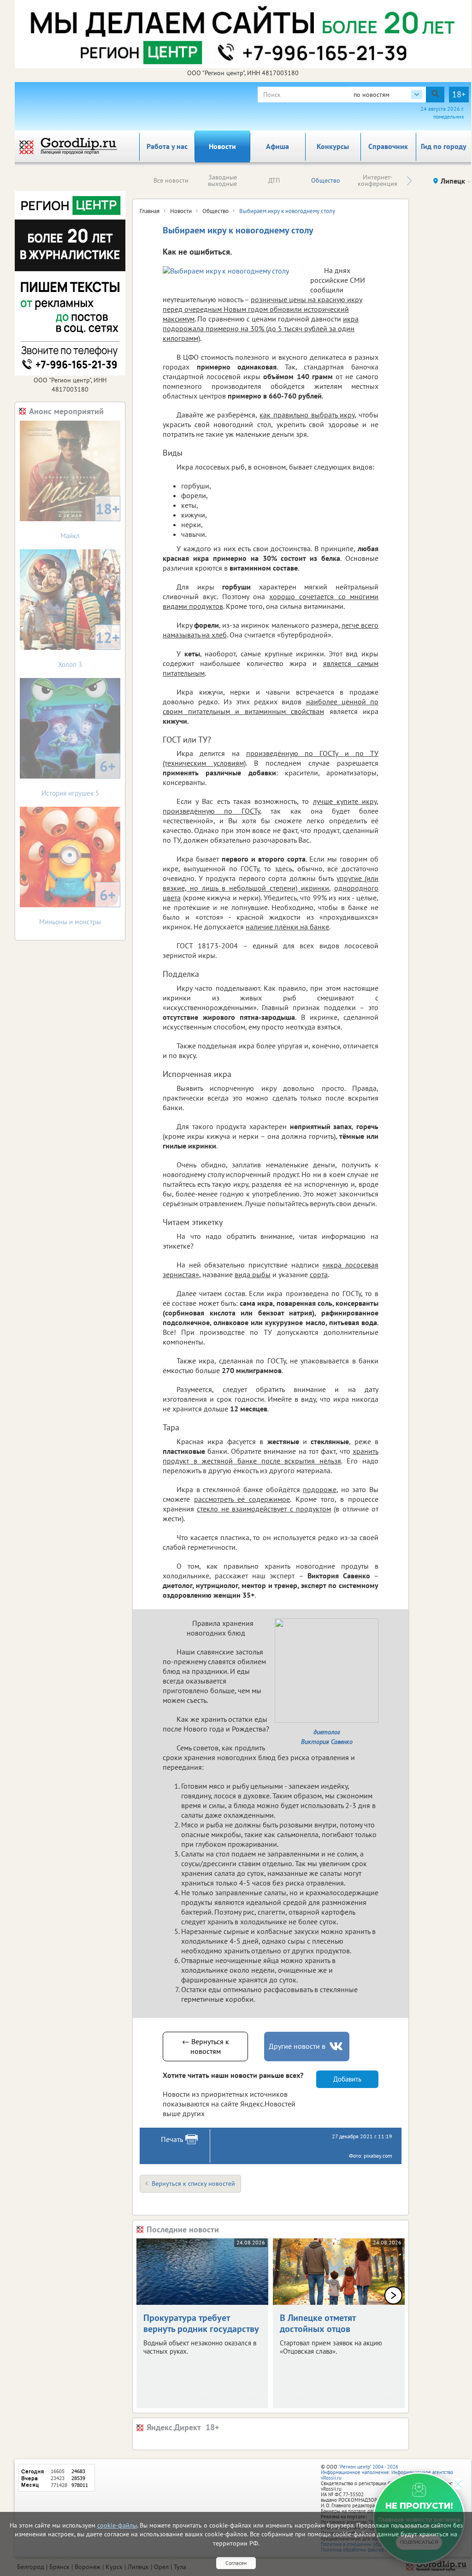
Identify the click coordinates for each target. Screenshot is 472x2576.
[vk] (337, 2046)
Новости (222, 146)
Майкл (90, 520)
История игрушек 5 (79, 777)
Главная (150, 211)
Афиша (277, 146)
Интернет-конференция (378, 180)
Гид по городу (444, 146)
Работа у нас (167, 146)
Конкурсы (333, 146)
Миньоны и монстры (77, 906)
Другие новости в (297, 2046)
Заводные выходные (222, 180)
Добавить (347, 2079)
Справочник (388, 146)
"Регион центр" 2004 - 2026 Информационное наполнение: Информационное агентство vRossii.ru (387, 2472)
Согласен (236, 2563)
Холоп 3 (89, 648)
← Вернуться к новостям (206, 2046)
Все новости (171, 180)
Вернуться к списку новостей (193, 2183)
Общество (326, 180)
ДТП (274, 180)
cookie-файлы (117, 2525)
